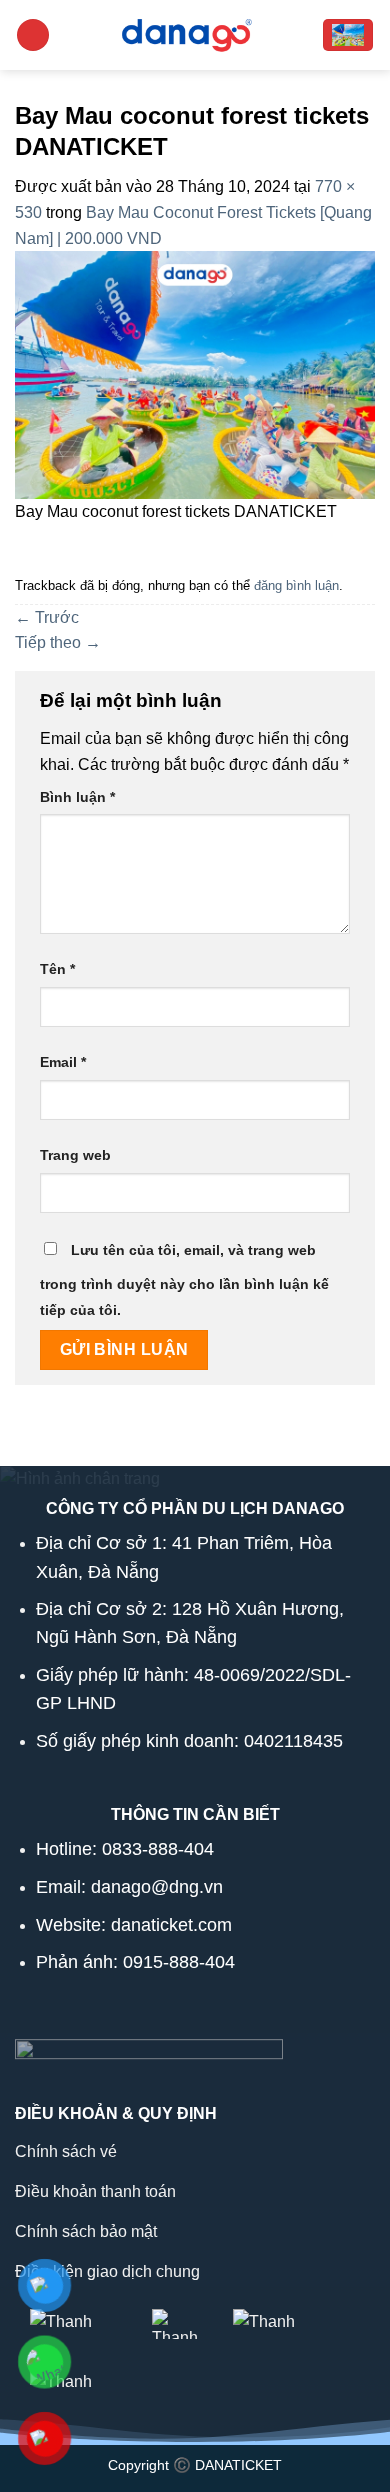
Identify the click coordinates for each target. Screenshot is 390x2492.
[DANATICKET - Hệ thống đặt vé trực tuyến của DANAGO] (186, 35)
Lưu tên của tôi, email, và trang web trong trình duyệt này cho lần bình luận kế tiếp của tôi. (184, 1280)
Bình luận (77, 797)
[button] (33, 35)
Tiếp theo (58, 642)
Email (63, 1062)
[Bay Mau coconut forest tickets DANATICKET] (195, 373)
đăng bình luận (296, 585)
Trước (47, 617)
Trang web (75, 1155)
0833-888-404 (158, 1849)
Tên (57, 969)
